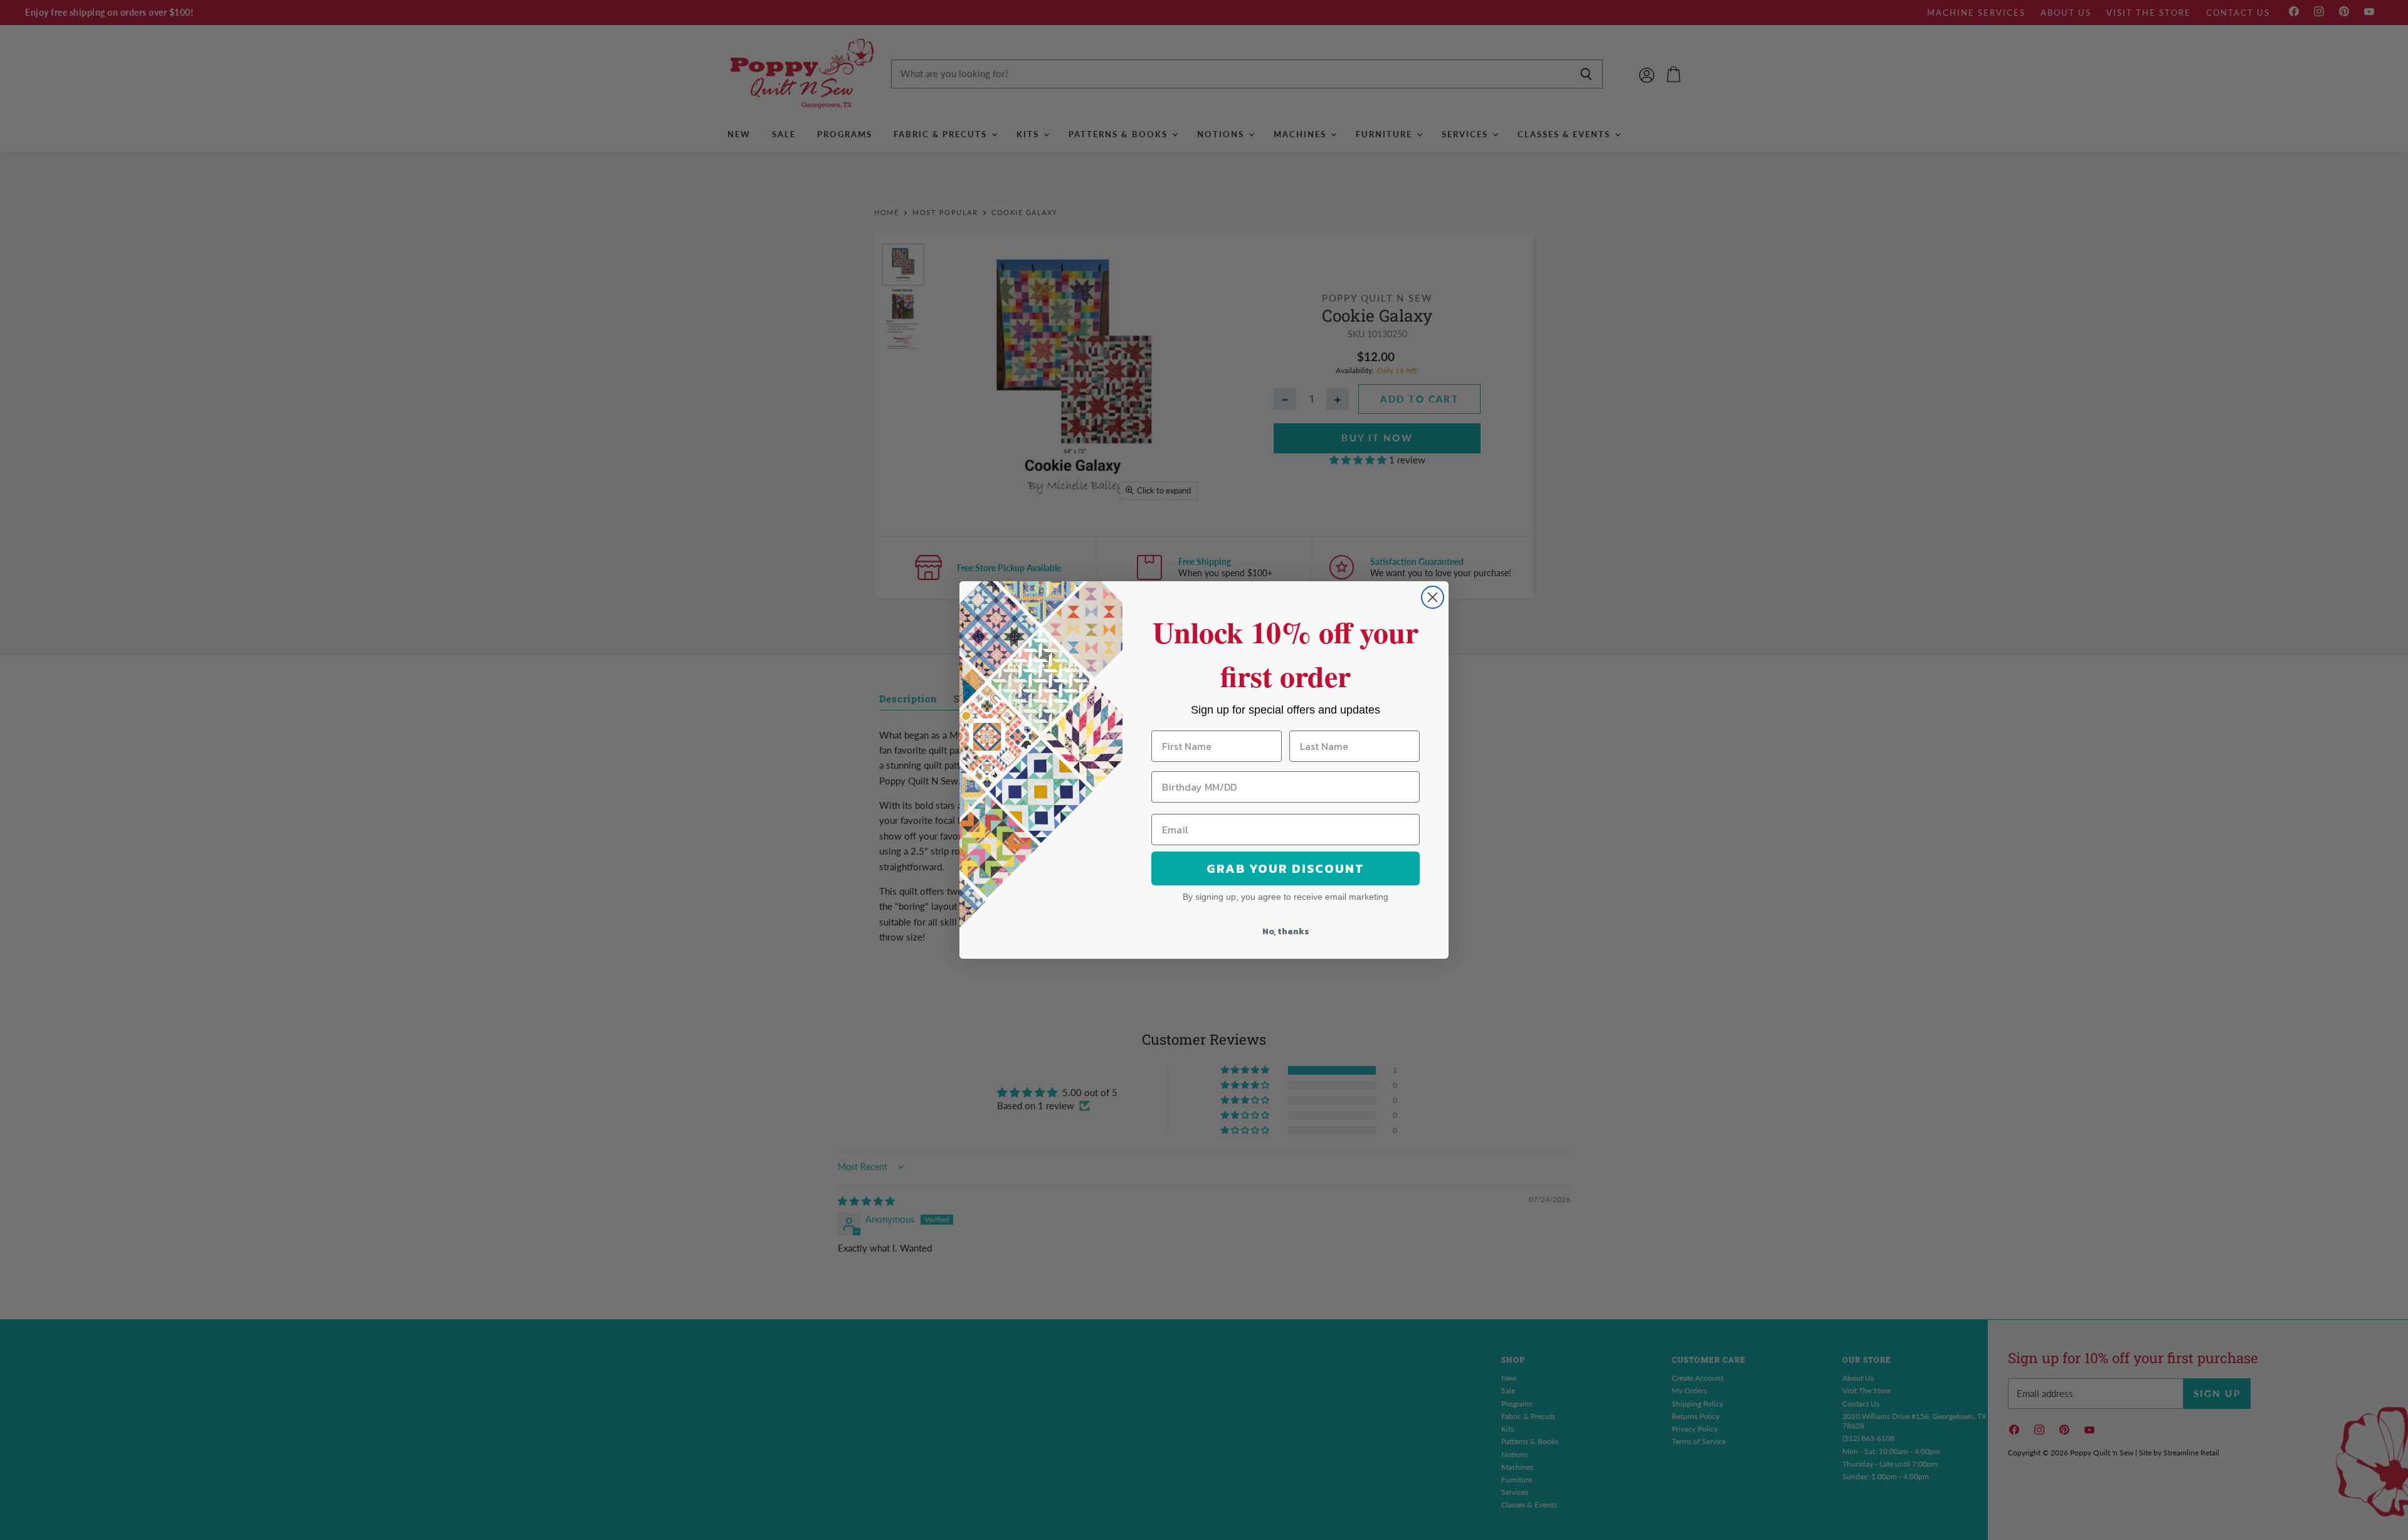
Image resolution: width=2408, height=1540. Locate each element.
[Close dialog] (1433, 597)
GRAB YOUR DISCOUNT (1286, 868)
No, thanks (1286, 931)
